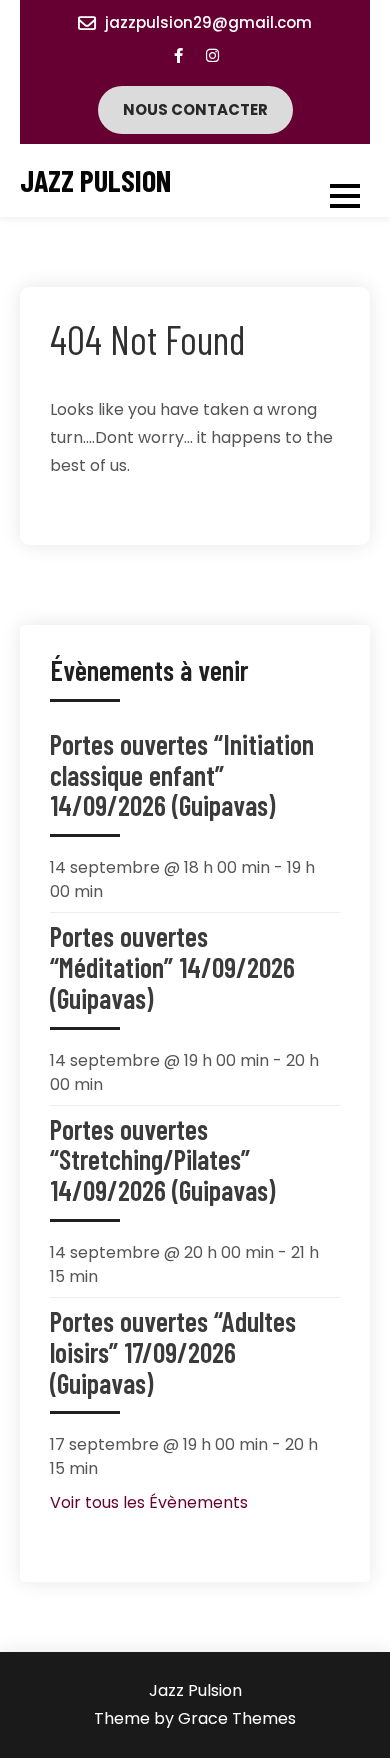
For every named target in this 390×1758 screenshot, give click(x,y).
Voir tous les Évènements (149, 1502)
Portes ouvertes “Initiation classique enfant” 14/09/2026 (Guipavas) (182, 775)
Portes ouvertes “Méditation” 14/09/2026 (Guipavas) (172, 967)
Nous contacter (195, 109)
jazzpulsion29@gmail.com (208, 22)
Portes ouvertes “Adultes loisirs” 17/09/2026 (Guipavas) (173, 1352)
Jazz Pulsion (95, 180)
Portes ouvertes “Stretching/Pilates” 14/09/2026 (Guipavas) (162, 1160)
